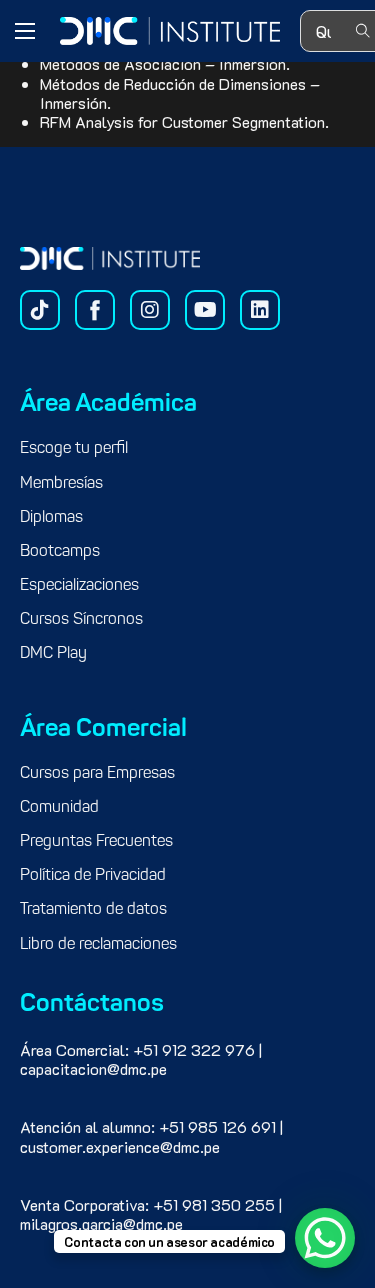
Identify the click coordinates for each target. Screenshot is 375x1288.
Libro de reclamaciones (98, 945)
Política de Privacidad (93, 876)
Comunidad (59, 808)
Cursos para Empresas (97, 774)
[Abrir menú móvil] (25, 31)
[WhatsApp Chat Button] (325, 1238)
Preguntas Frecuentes (96, 842)
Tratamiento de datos (93, 910)
